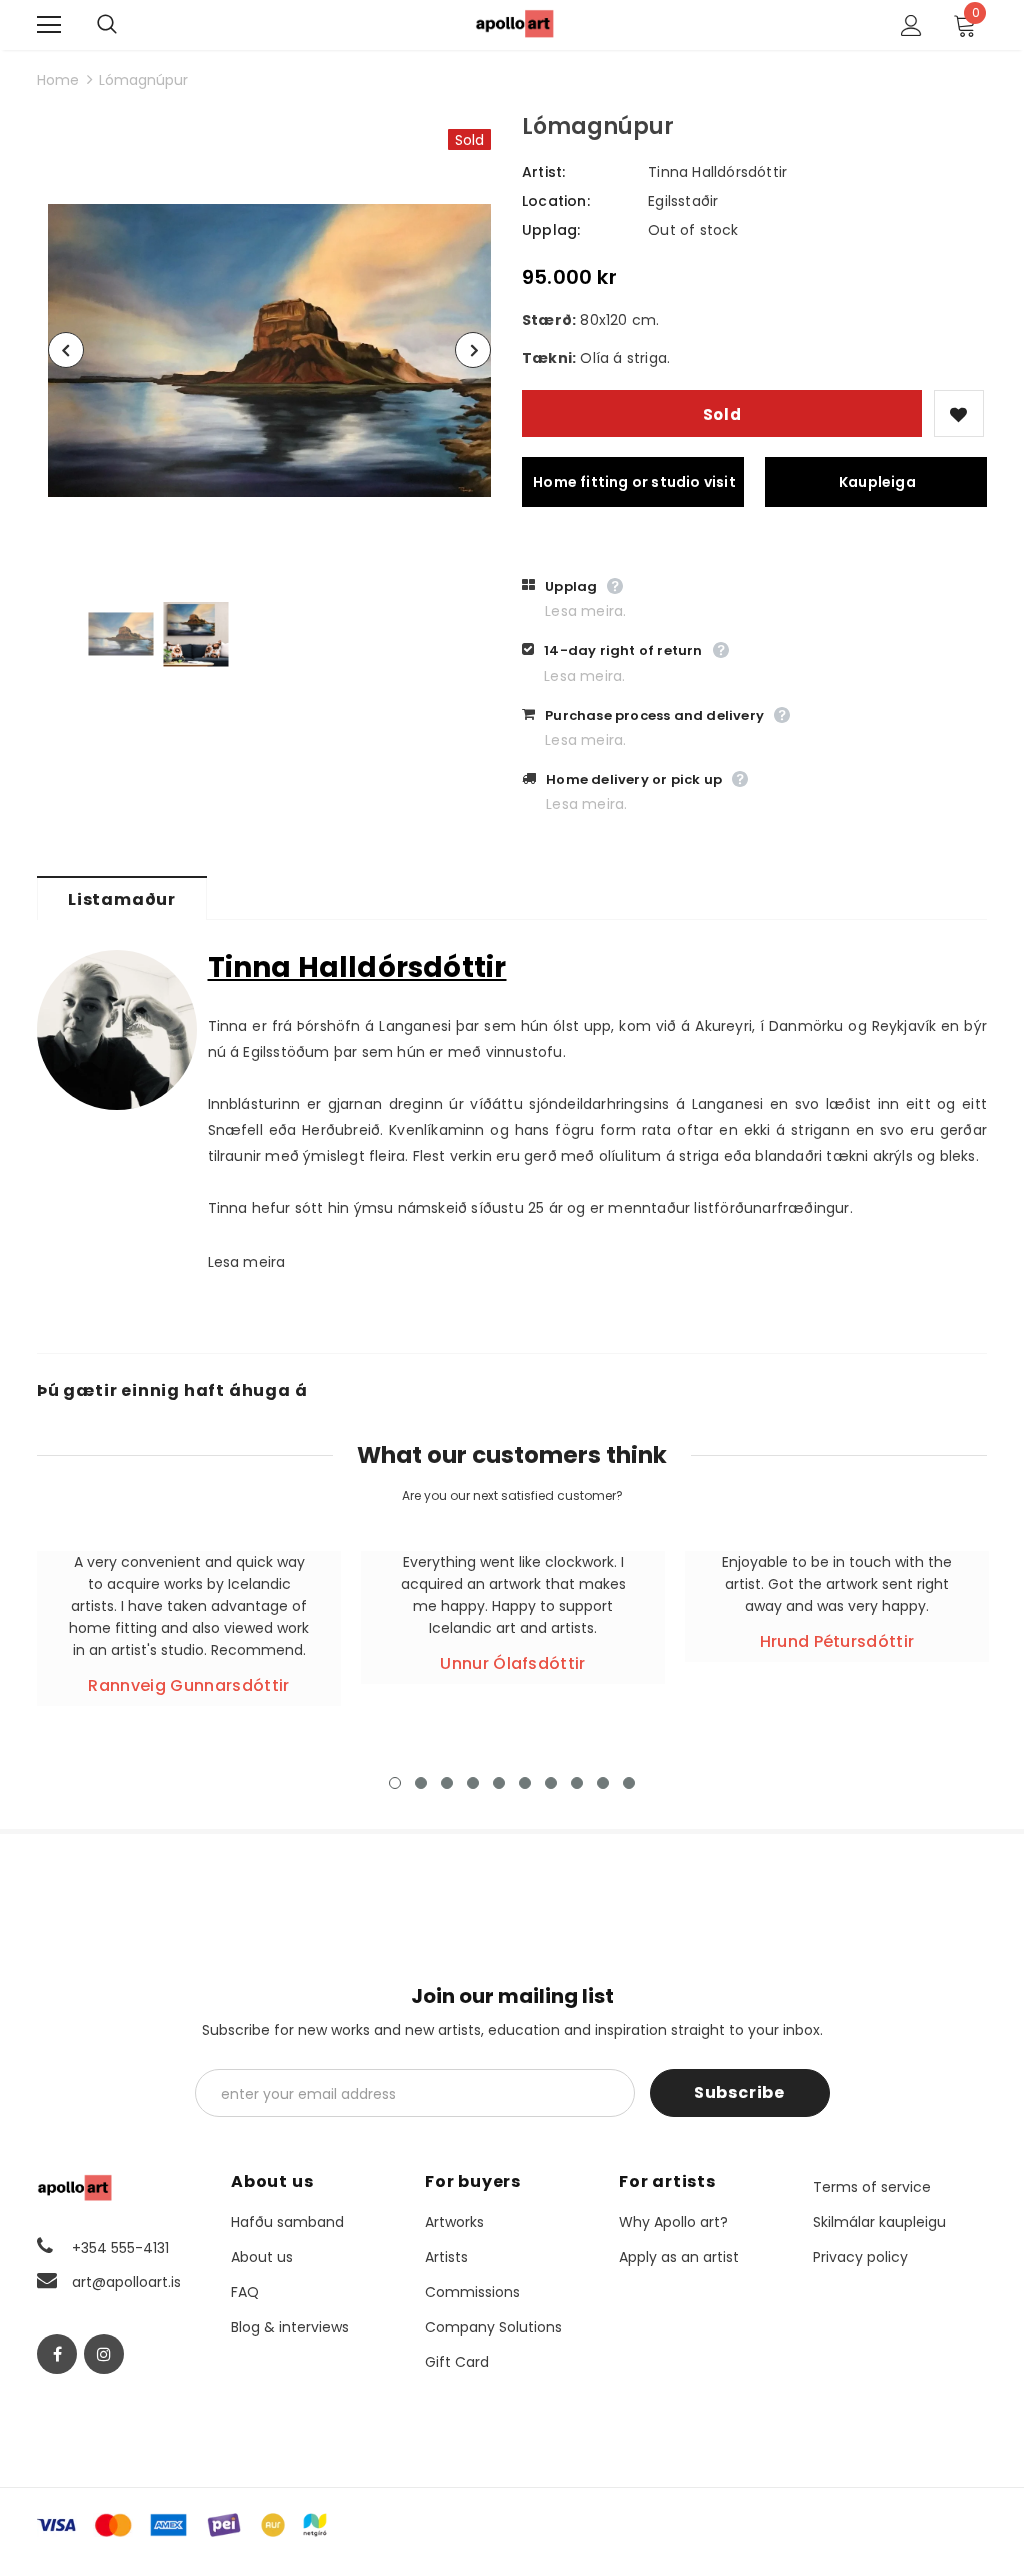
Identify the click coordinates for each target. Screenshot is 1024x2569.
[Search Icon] (127, 25)
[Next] (473, 350)
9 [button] (603, 1783)
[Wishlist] (959, 413)
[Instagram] (104, 2354)
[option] (269, 350)
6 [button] (525, 1783)
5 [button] (499, 1783)
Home (58, 80)
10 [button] (629, 1783)
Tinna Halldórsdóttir (717, 172)
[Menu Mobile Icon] (49, 25)
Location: (556, 201)
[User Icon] (911, 25)
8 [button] (577, 1783)
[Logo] (515, 23)
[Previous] (66, 350)
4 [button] (473, 1783)
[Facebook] (57, 2354)
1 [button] (395, 1783)
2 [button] (421, 1783)
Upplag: (551, 230)
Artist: (543, 172)
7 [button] (551, 1783)
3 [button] (447, 1783)
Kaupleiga (877, 482)
